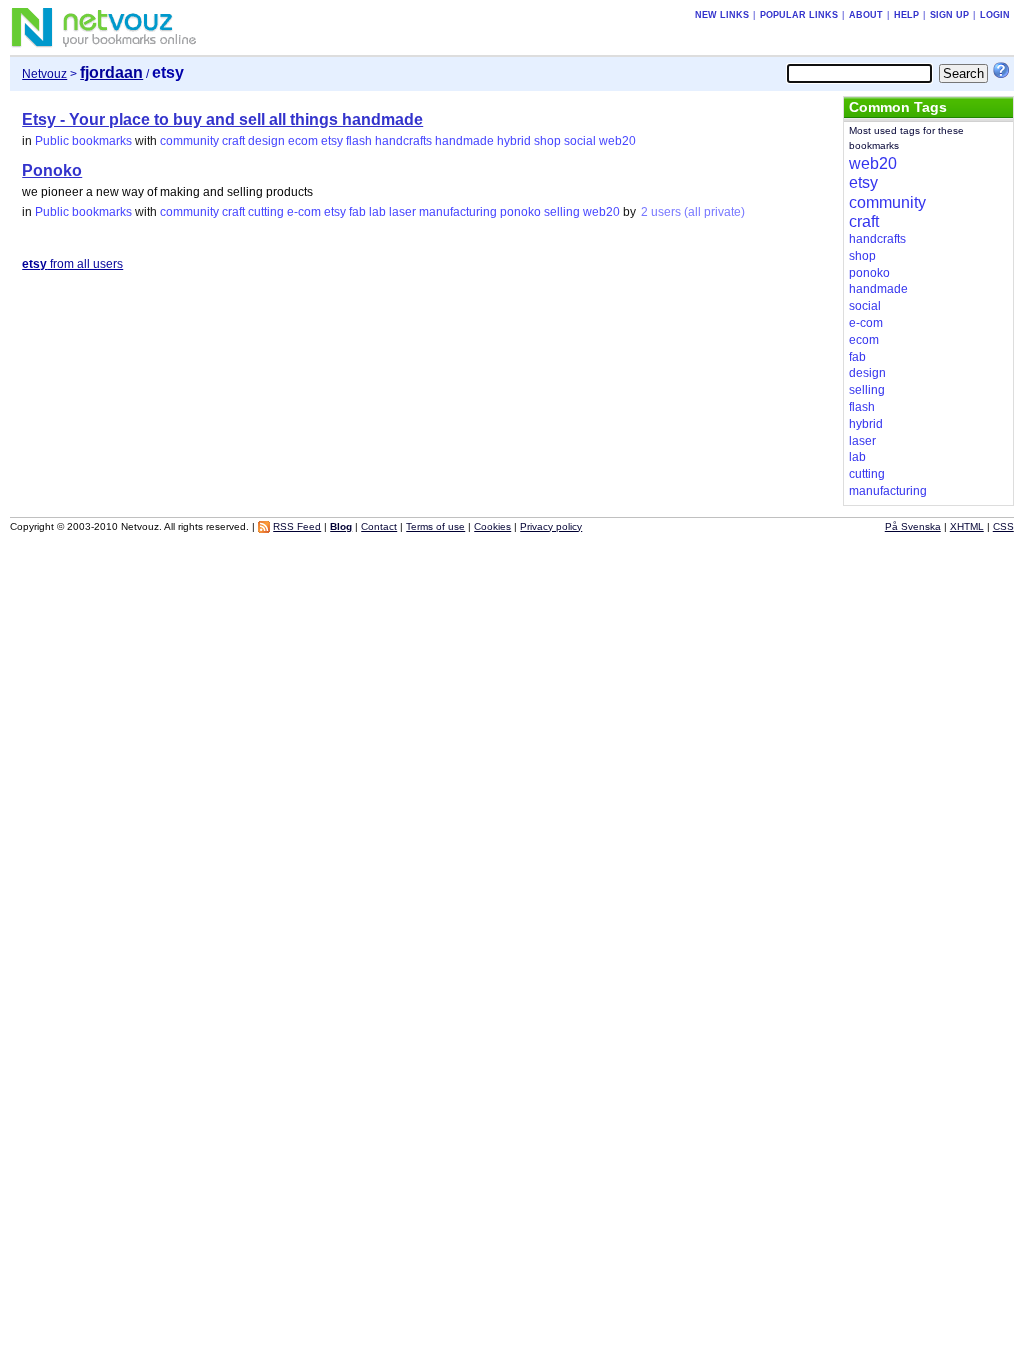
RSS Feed (297, 526)
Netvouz (44, 74)
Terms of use (435, 526)
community (189, 141)
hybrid (514, 141)
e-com (304, 212)
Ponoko (52, 170)
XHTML (967, 526)
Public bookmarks (83, 141)
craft (233, 141)
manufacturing (458, 212)
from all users (72, 264)
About (866, 15)
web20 (617, 141)
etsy (332, 141)
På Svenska (913, 526)
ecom (303, 141)
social (580, 141)
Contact (379, 526)
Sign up (949, 15)
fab (357, 212)
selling (562, 212)
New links (722, 15)
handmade (464, 141)
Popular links (799, 15)
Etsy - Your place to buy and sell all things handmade (222, 119)
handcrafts (403, 141)
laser (402, 212)
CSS (1003, 526)
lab (377, 212)
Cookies (492, 526)
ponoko (520, 212)
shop (547, 141)
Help (906, 15)
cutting (266, 212)
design (266, 141)
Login (995, 15)
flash (359, 141)
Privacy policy (551, 526)
